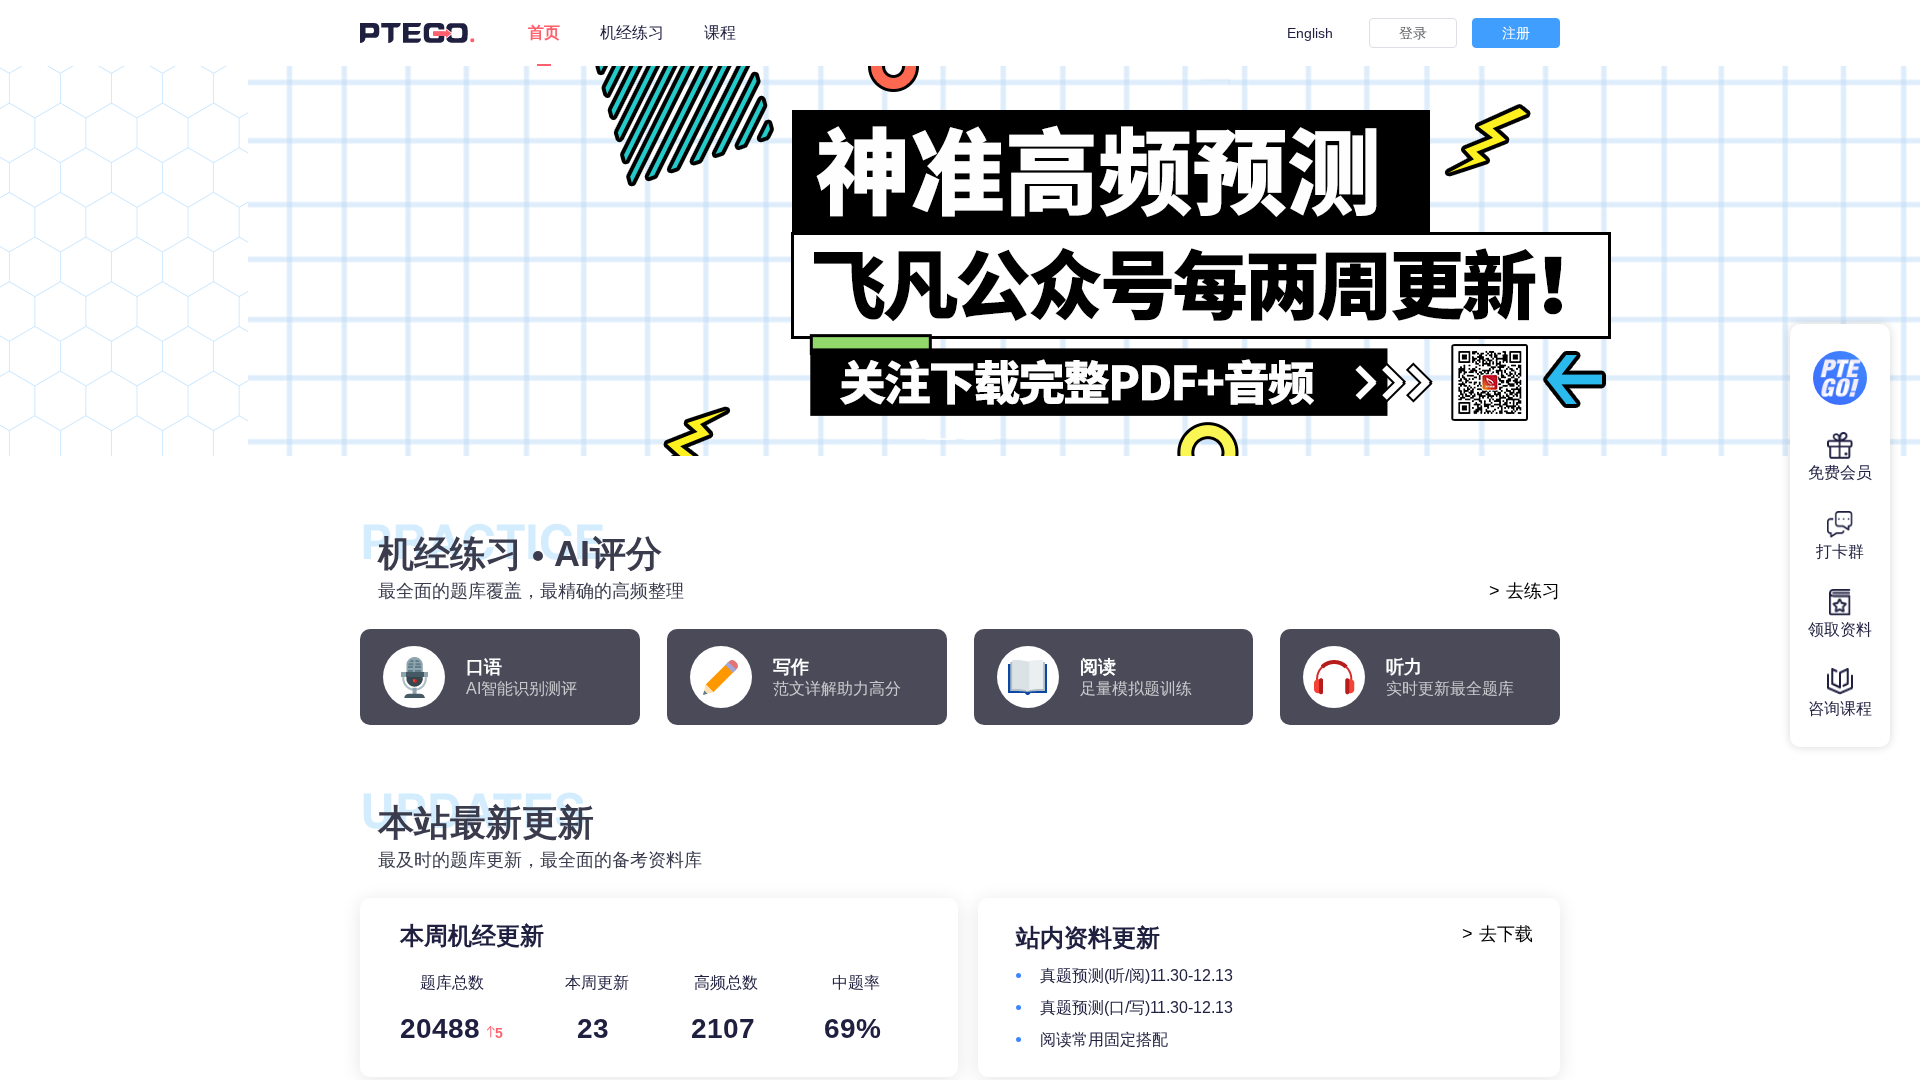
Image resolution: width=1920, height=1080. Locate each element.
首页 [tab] (544, 32)
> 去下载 (1497, 934)
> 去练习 (1524, 591)
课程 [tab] (720, 32)
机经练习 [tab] (632, 32)
